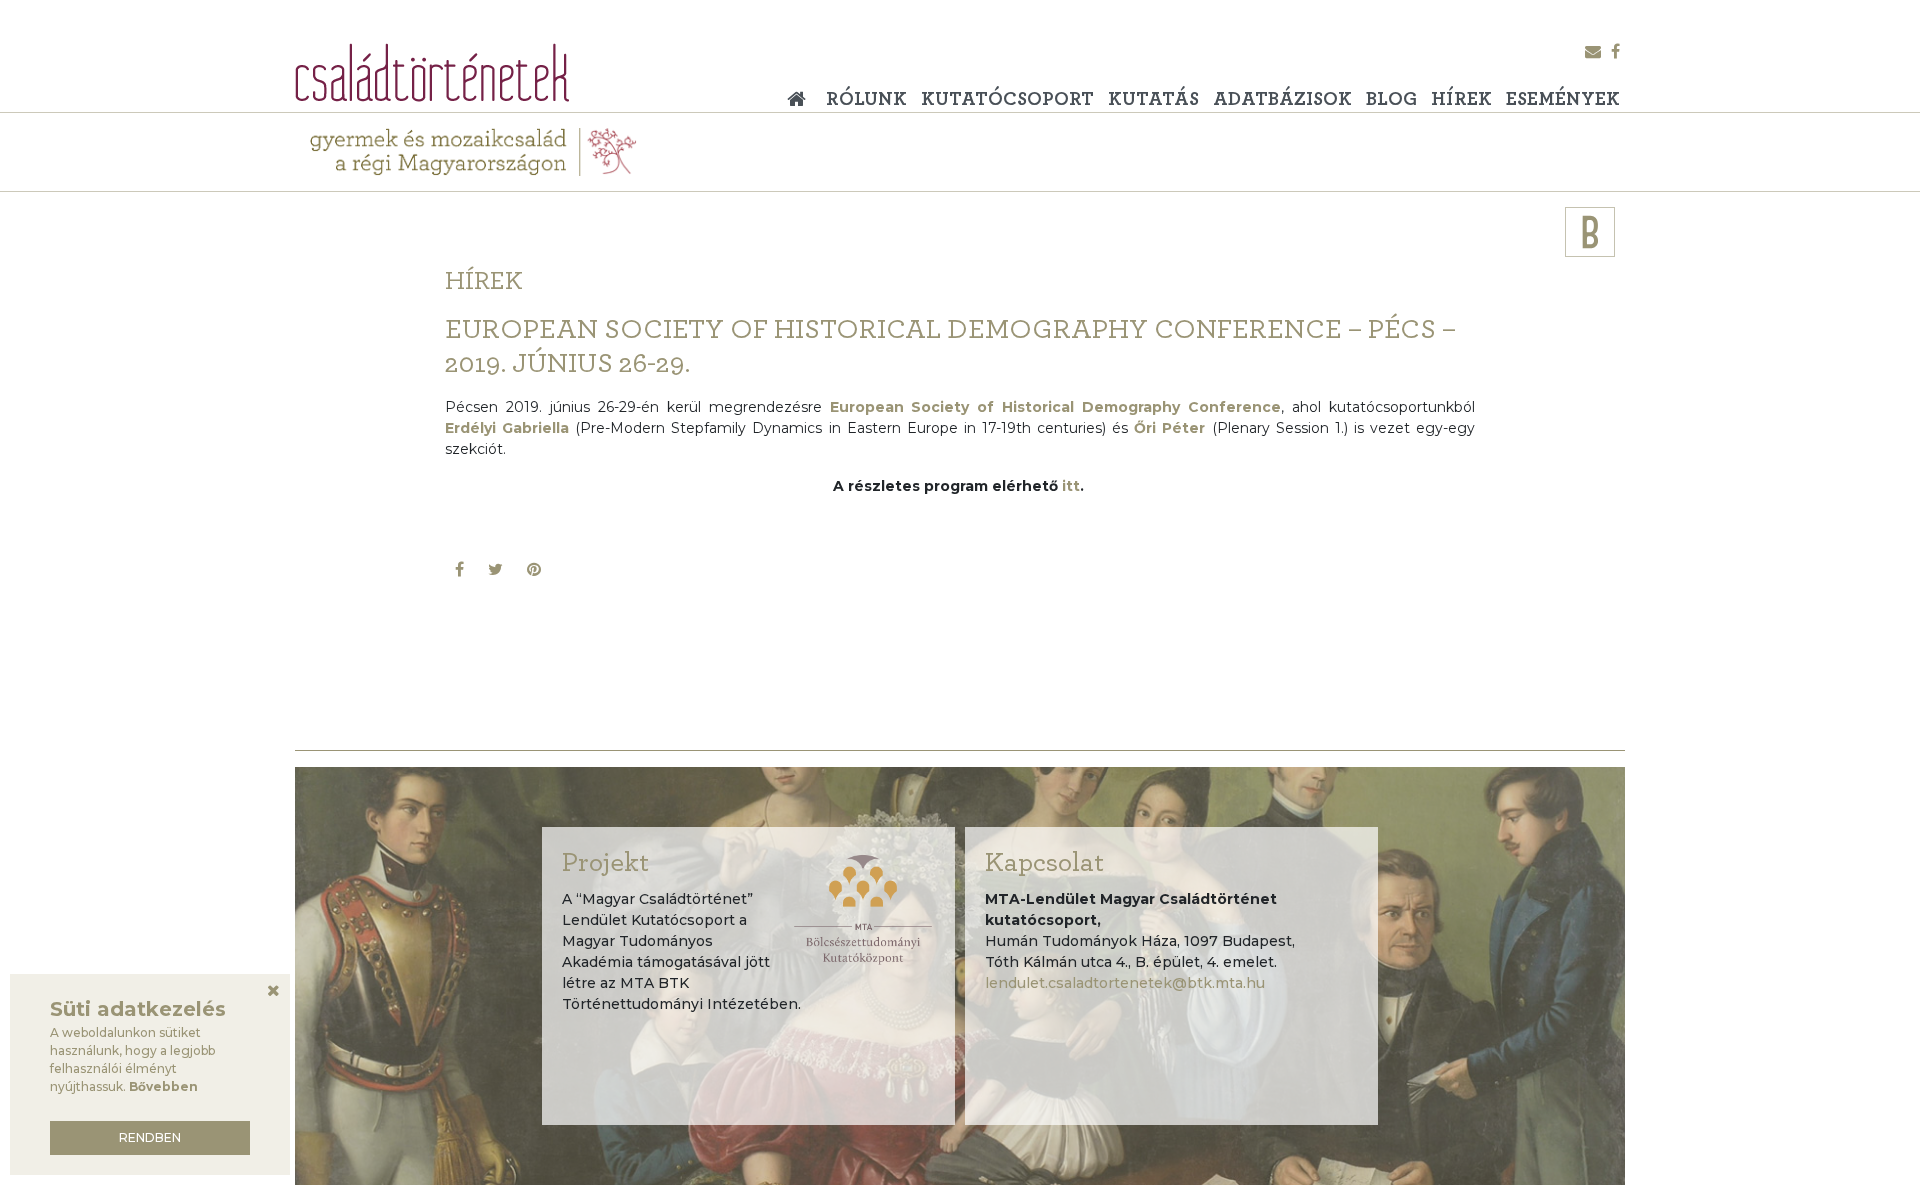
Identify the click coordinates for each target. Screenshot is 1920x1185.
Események (1563, 99)
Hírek (1461, 99)
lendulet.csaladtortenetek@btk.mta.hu (1125, 983)
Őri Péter (1169, 428)
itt (1071, 486)
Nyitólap (802, 92)
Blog (1391, 99)
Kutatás (1153, 99)
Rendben (150, 1137)
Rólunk (866, 99)
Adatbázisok (1282, 99)
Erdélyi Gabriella (507, 428)
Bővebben (163, 1086)
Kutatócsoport (1007, 99)
